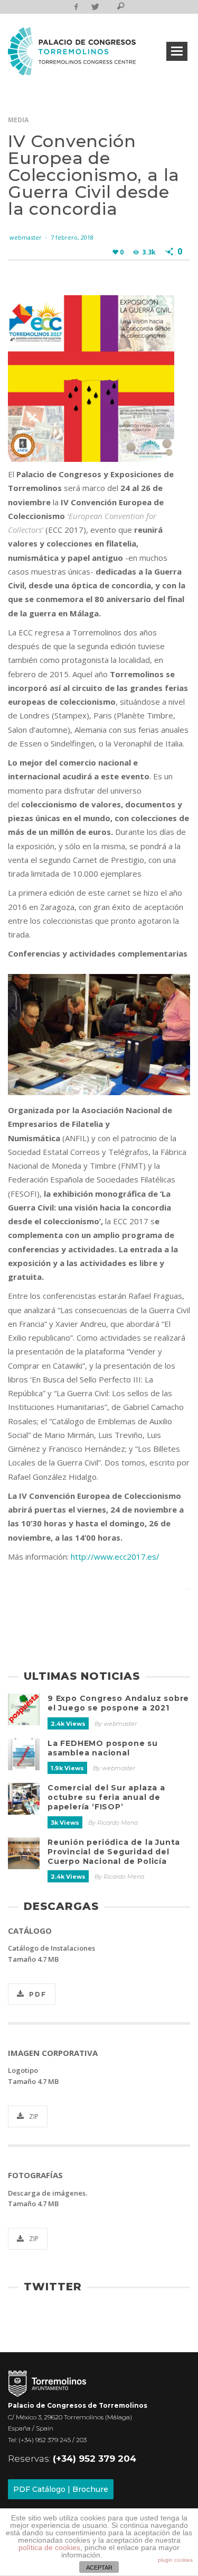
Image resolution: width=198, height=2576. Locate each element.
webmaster (26, 237)
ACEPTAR (99, 2568)
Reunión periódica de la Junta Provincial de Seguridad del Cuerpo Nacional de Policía (114, 1852)
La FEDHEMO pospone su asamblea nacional (103, 1748)
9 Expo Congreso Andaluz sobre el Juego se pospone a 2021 (118, 1703)
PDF (38, 1994)
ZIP (34, 2117)
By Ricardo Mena (113, 1823)
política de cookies (49, 2547)
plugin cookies (175, 2560)
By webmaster (116, 1724)
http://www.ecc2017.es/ (115, 1556)
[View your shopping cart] (107, 8)
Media (18, 120)
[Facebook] (76, 7)
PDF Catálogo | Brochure (61, 2489)
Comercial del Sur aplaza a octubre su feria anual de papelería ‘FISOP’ (106, 1797)
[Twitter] (94, 7)
